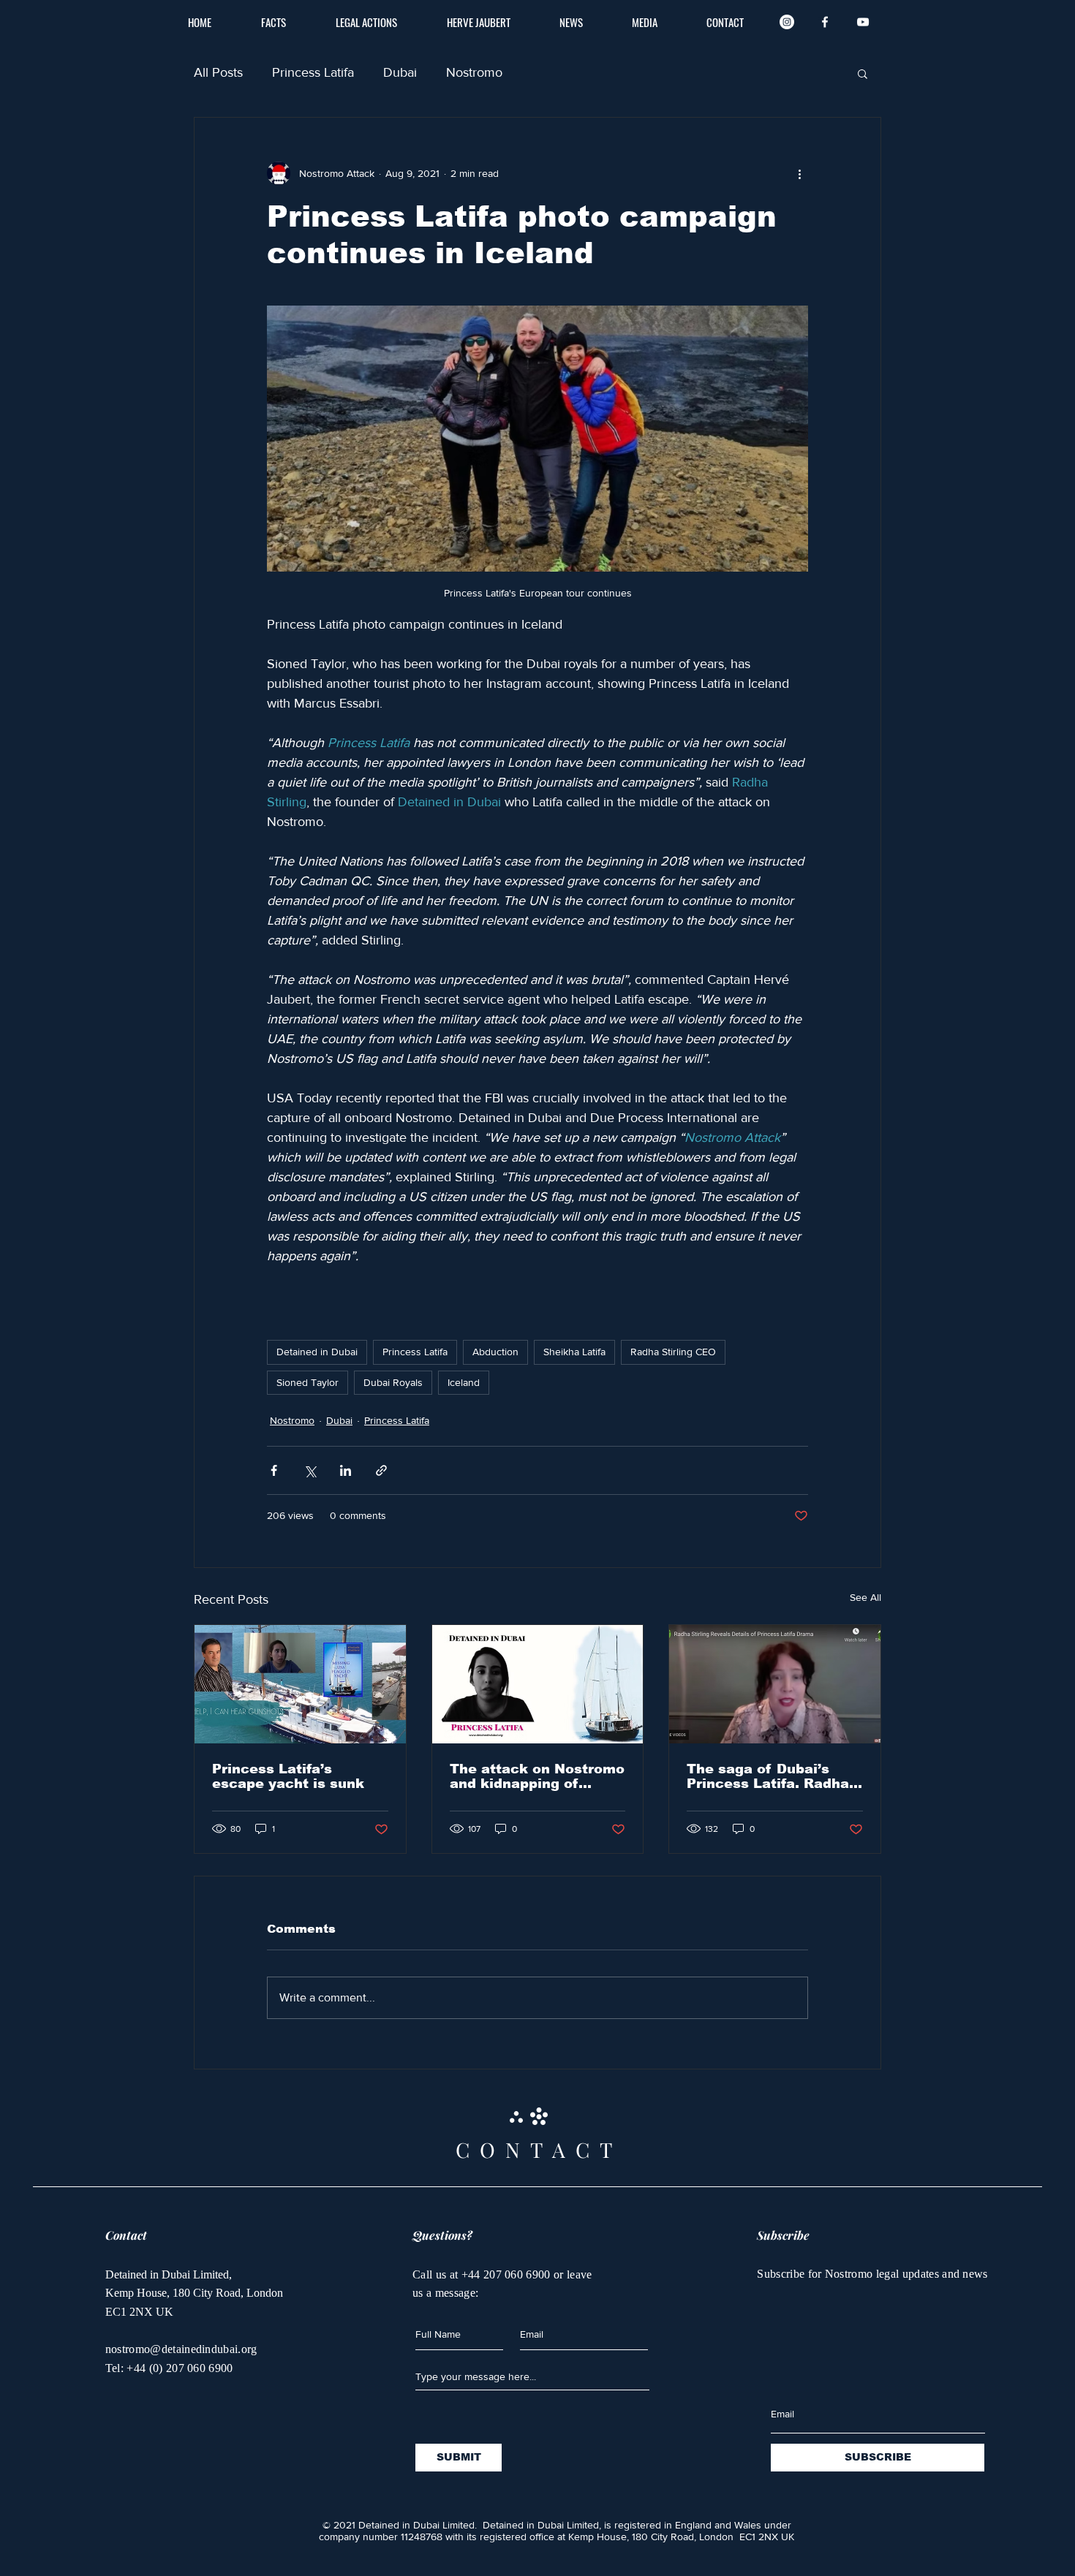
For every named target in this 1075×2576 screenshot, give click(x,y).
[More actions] (799, 173)
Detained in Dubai (317, 1352)
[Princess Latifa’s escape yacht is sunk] (300, 1684)
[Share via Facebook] (274, 1470)
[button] (863, 73)
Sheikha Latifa (574, 1352)
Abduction (495, 1352)
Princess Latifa (313, 72)
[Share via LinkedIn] (346, 1470)
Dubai (400, 72)
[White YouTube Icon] (863, 22)
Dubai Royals (393, 1382)
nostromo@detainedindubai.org (181, 2349)
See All (865, 1597)
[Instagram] (787, 22)
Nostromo (474, 72)
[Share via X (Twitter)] (310, 1470)
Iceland (464, 1382)
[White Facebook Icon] (825, 22)
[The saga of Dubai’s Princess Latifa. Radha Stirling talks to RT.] (775, 1684)
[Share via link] (381, 1470)
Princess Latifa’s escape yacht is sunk (288, 1776)
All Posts (218, 72)
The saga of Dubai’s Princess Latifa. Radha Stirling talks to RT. (768, 1776)
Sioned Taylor (308, 1382)
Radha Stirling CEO (673, 1352)
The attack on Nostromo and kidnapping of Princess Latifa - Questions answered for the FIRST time (537, 1776)
